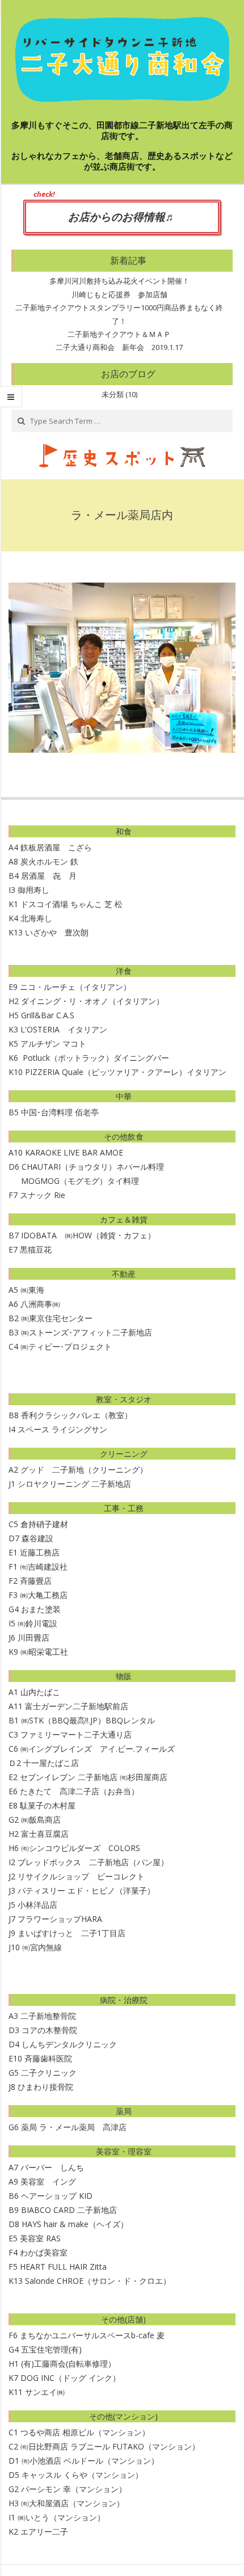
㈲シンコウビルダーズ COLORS (81, 1848)
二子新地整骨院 (48, 2016)
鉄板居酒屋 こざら (56, 847)
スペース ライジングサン (62, 1429)
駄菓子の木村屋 (48, 1805)
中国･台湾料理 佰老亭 (60, 1112)
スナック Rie (43, 1195)
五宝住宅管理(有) (51, 2349)
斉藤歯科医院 (48, 2058)
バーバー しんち (52, 2167)
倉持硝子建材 (44, 1524)
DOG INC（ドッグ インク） (70, 2378)
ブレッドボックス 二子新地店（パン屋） (93, 1862)
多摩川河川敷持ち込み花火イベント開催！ (119, 281)
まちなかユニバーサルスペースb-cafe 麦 (92, 2335)
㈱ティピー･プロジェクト (66, 1346)
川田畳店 (33, 1637)
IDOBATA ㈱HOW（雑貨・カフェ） (88, 1235)
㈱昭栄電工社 (44, 1652)
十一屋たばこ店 (51, 1763)
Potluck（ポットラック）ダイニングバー (96, 1058)
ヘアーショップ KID (57, 2196)
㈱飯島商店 (41, 1820)
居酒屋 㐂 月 (49, 876)
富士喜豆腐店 (45, 1834)
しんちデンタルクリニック (69, 2044)
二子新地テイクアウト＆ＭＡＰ (119, 334)
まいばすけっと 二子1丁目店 (71, 1933)
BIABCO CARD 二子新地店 (69, 2210)
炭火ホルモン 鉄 (49, 861)
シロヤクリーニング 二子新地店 (74, 1484)
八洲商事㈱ (40, 1304)
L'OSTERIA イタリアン (64, 1029)
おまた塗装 (41, 1609)
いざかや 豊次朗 (57, 932)
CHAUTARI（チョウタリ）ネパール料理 (93, 1167)
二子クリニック (49, 2073)
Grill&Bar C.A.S (48, 1015)
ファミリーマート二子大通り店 (76, 1734)
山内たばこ (40, 1692)
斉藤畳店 (36, 1581)
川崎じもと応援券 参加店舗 (119, 294)
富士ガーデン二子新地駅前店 (77, 1706)
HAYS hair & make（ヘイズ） (75, 2224)
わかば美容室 (44, 2252)
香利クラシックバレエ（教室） (77, 1415)
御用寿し (33, 890)
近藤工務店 (40, 1552)
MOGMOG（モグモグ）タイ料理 (74, 1181)
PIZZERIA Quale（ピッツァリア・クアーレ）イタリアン (126, 1072)
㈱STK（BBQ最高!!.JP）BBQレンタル (88, 1720)
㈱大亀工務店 (44, 1595)
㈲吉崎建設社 (44, 1567)
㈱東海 (32, 1290)
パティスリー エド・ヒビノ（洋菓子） (86, 1890)
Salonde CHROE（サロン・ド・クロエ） (98, 2281)
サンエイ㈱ (45, 2392)
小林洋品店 (37, 1905)
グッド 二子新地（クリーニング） (84, 1470)
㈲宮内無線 (42, 1947)
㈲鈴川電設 (37, 1623)
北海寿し (36, 918)
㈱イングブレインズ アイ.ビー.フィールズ (98, 1749)
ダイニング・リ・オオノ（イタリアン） (92, 1001)
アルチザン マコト (53, 1044)
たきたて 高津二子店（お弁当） (79, 1791)
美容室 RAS (40, 2238)
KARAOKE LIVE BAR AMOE (74, 1152)
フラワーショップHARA (60, 1919)
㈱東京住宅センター (57, 1318)
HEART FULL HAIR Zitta (63, 2267)
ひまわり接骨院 (45, 2087)
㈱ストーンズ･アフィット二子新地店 (87, 1332)
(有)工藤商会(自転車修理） (68, 2364)
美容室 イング (48, 2181)
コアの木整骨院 (49, 2030)
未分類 (113, 394)
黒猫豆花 (36, 1249)
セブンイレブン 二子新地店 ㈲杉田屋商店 (94, 1777)
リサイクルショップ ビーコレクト (81, 1876)
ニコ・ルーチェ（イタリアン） (75, 987)
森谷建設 (37, 1538)
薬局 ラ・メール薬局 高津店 (74, 2127)
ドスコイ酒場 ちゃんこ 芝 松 (71, 904)
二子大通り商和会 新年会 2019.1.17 (119, 347)
